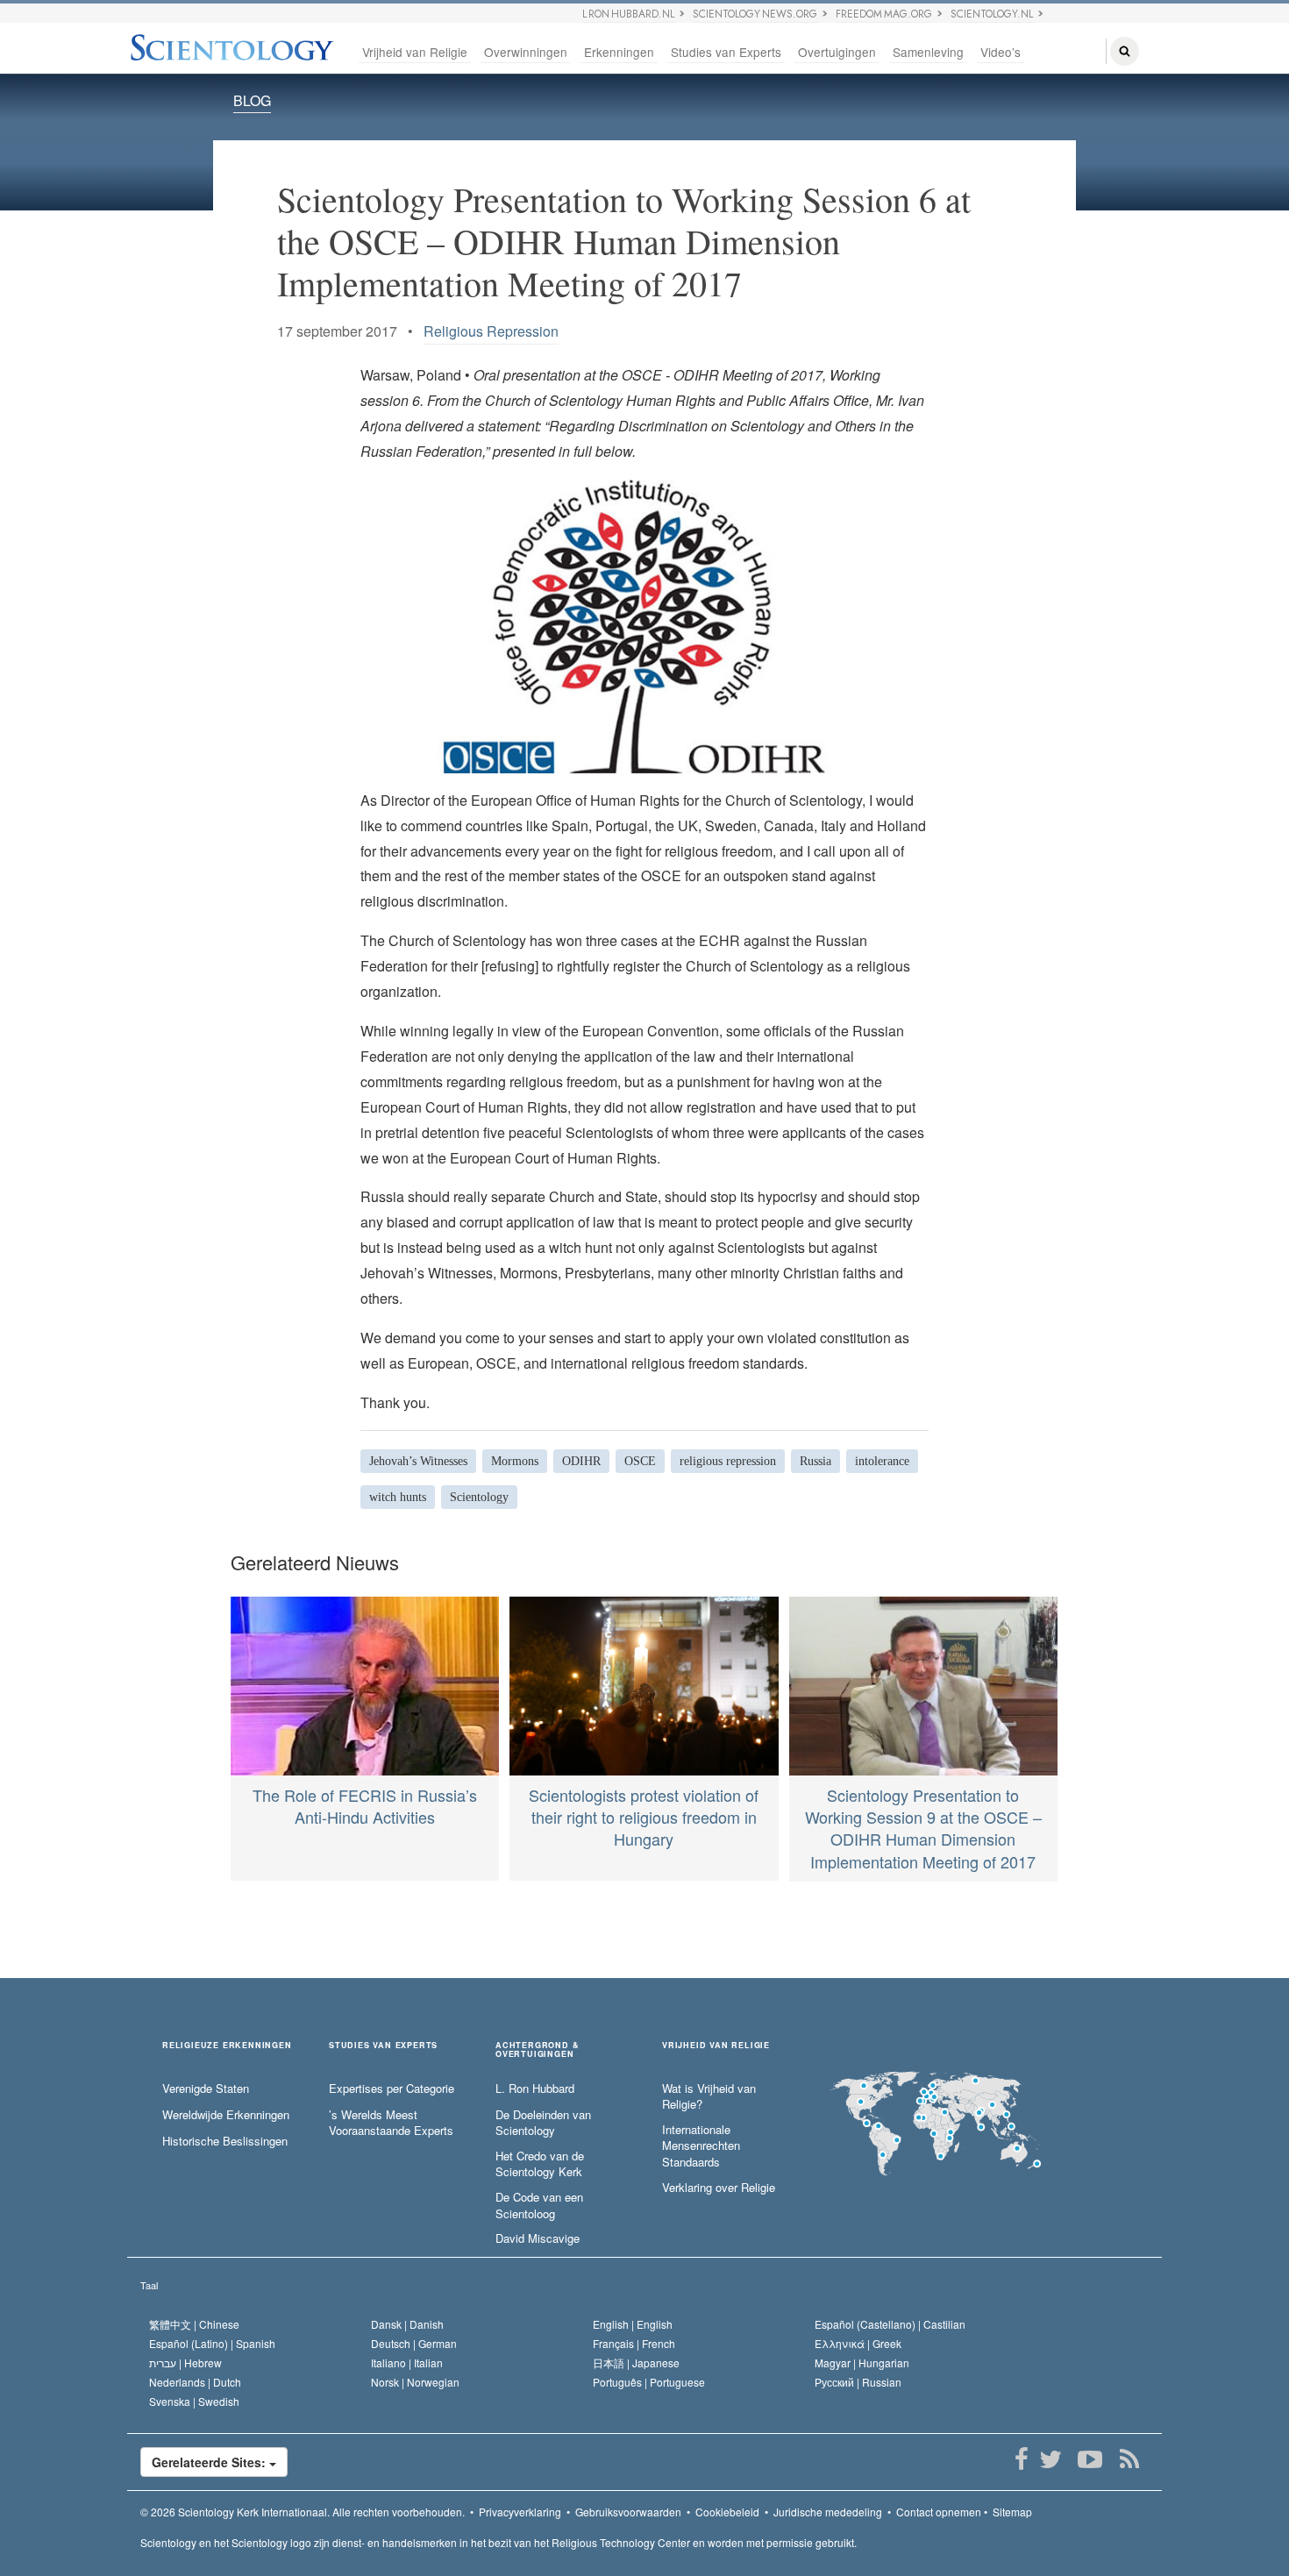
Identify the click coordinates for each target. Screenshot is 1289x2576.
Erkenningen (619, 52)
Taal (149, 2285)
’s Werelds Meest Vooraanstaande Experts (391, 2123)
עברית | (185, 2363)
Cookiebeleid (727, 2512)
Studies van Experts (726, 52)
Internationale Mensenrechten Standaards (701, 2146)
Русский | (858, 2382)
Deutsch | (414, 2343)
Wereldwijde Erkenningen (226, 2115)
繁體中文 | (194, 2324)
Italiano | (407, 2363)
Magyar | (862, 2363)
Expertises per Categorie (392, 2089)
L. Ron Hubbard (535, 2089)
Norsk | (415, 2382)
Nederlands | (195, 2382)
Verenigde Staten (206, 2089)
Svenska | (194, 2401)
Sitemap (1012, 2512)
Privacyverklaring (520, 2512)
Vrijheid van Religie (415, 52)
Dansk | (407, 2324)
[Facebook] (1021, 2459)
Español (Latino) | (212, 2343)
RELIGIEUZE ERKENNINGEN (227, 2046)
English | (633, 2324)
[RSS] (1129, 2459)
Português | (649, 2382)
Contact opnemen (939, 2512)
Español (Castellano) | (890, 2324)
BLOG (252, 100)
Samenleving (928, 52)
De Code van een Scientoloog (539, 2206)
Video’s (1001, 52)
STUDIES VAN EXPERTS (383, 2046)
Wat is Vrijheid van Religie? (709, 2097)
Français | (634, 2343)
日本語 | (636, 2363)
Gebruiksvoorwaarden (628, 2512)
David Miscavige (538, 2238)
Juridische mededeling (828, 2512)
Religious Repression (491, 331)
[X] (1050, 2459)
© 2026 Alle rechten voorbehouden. (303, 2512)
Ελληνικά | (858, 2343)
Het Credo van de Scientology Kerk (540, 2164)
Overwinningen (526, 52)
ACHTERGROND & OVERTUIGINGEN (537, 2050)
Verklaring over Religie (719, 2188)
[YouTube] (1090, 2459)
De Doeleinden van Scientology (543, 2123)
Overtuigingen (837, 52)
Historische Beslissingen (225, 2141)
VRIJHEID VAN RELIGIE (716, 2046)
